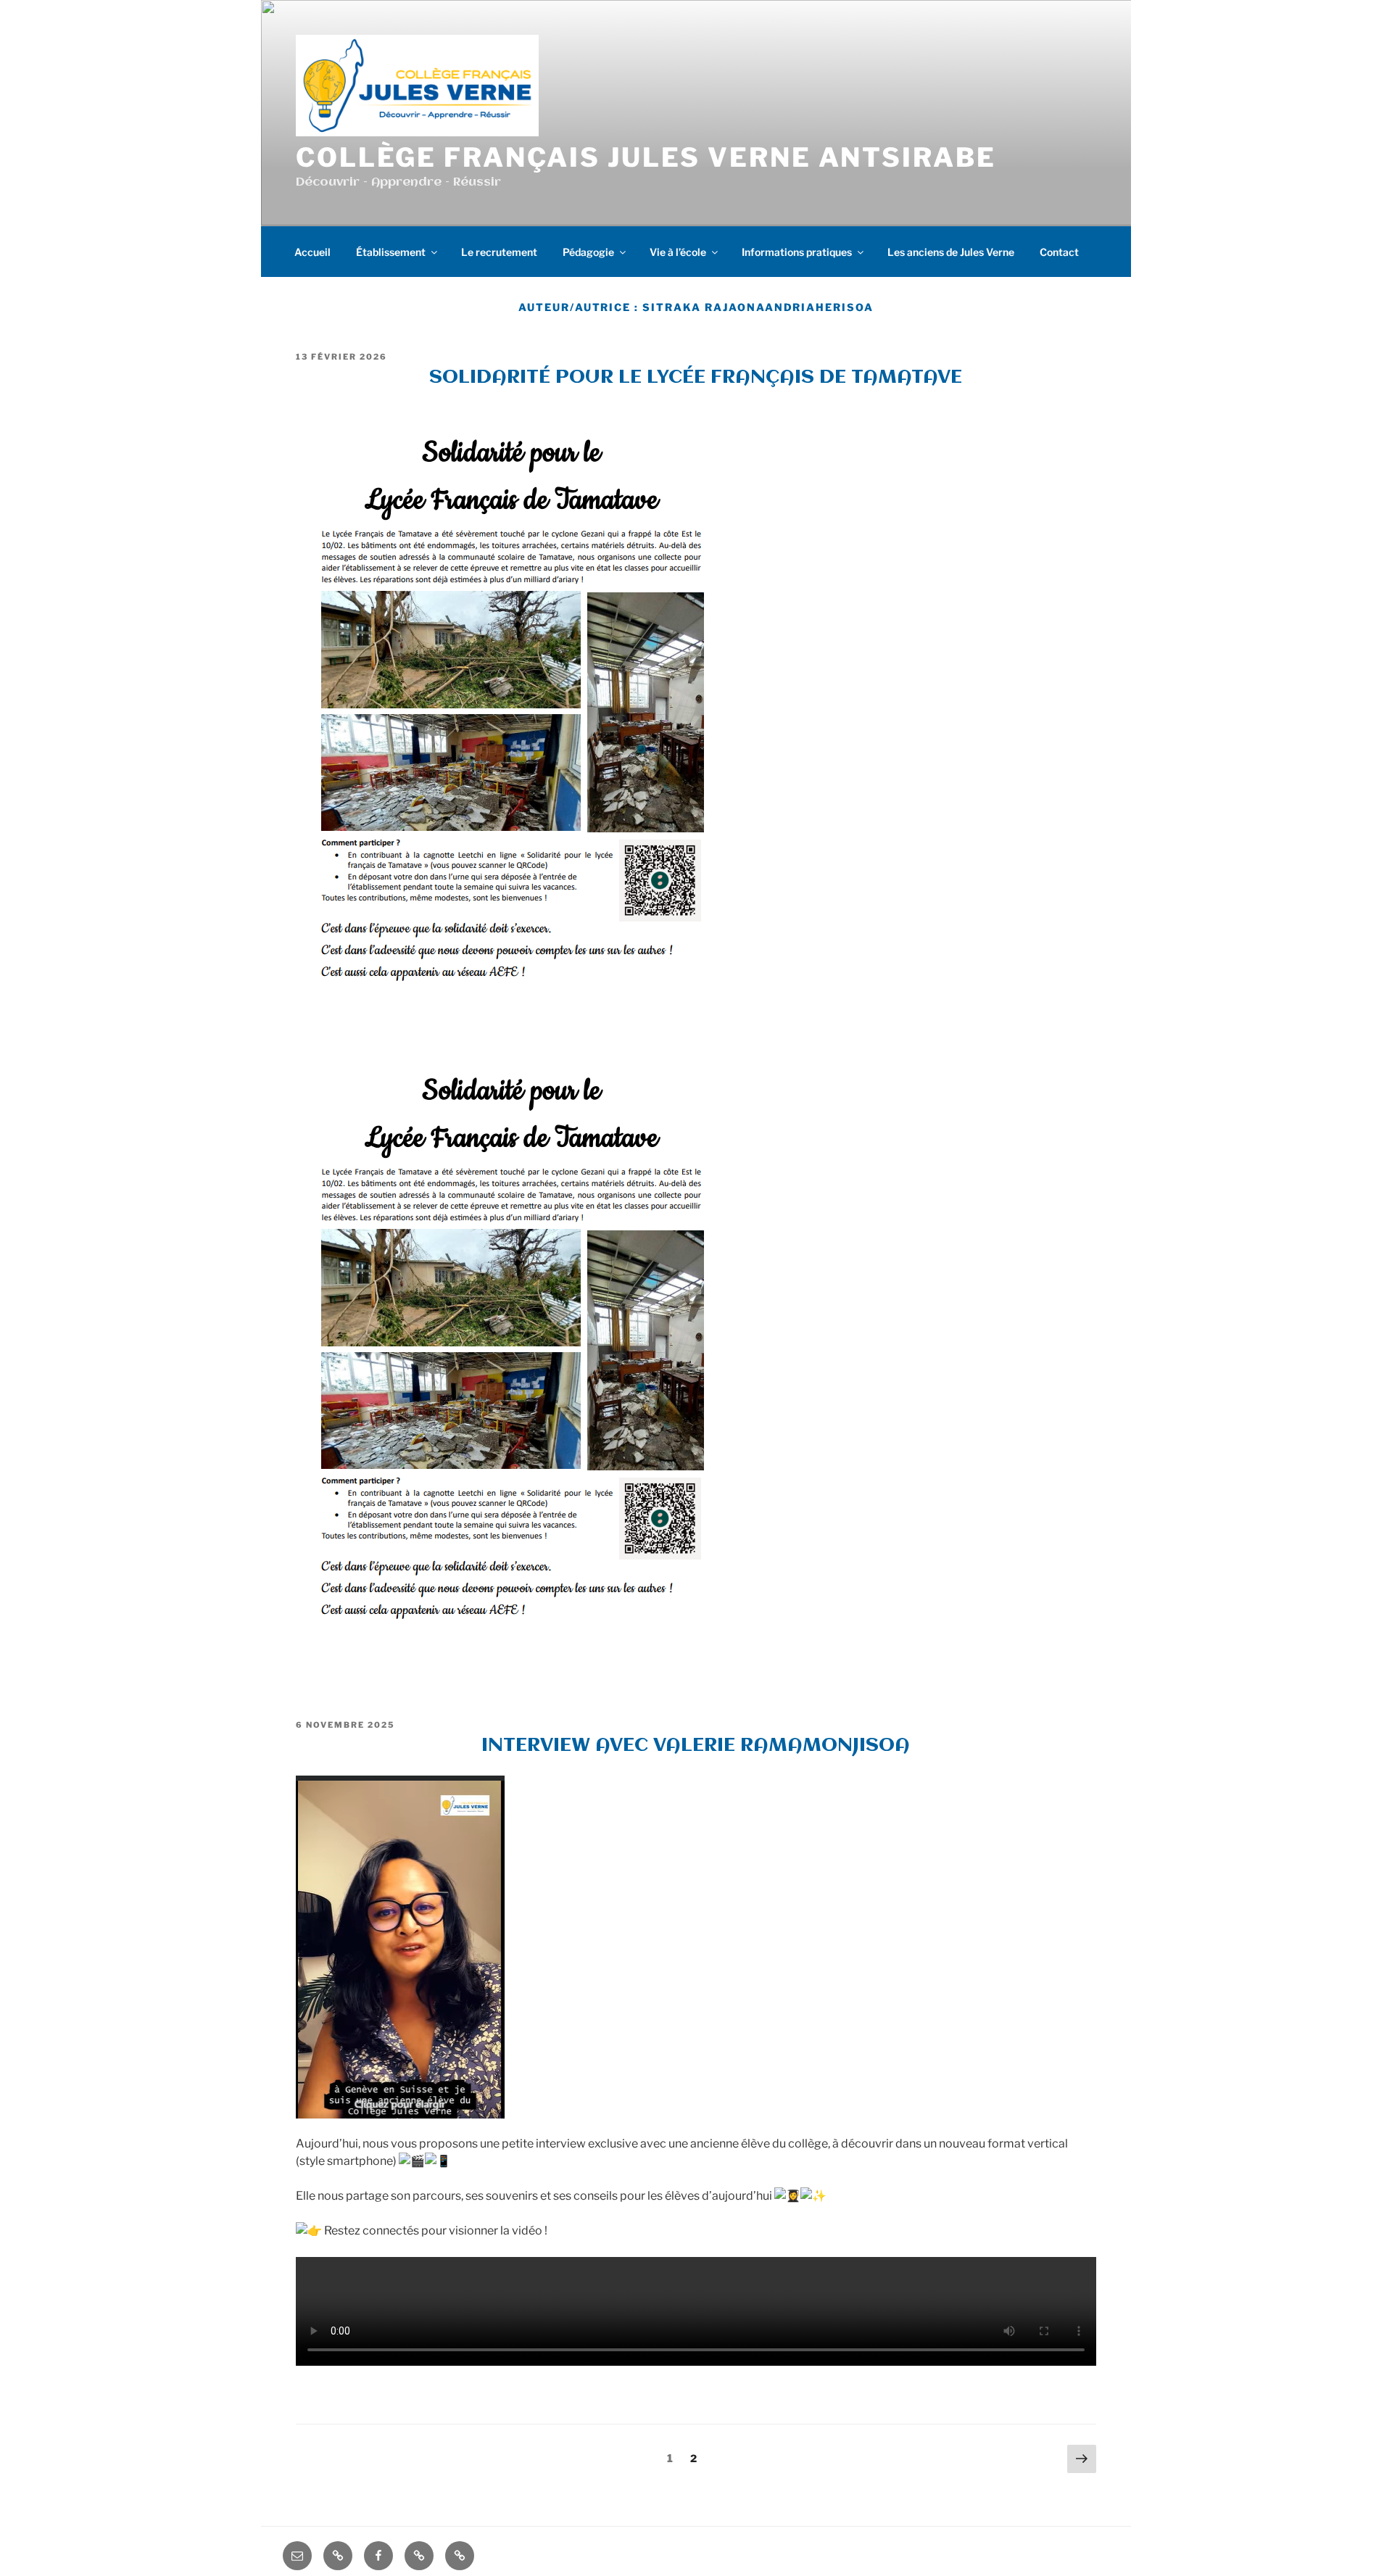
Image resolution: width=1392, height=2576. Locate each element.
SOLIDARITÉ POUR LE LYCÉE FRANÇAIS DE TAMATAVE (696, 378)
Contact (1059, 252)
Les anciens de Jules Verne (951, 252)
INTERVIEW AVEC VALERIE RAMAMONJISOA (696, 1746)
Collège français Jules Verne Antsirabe (646, 157)
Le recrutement (499, 252)
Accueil (312, 252)
